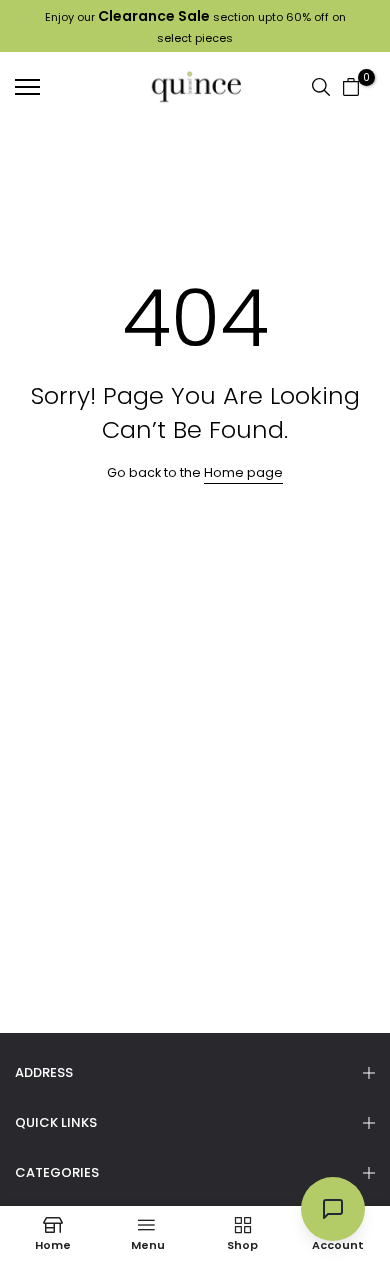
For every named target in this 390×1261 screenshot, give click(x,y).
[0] (351, 87)
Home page (243, 472)
